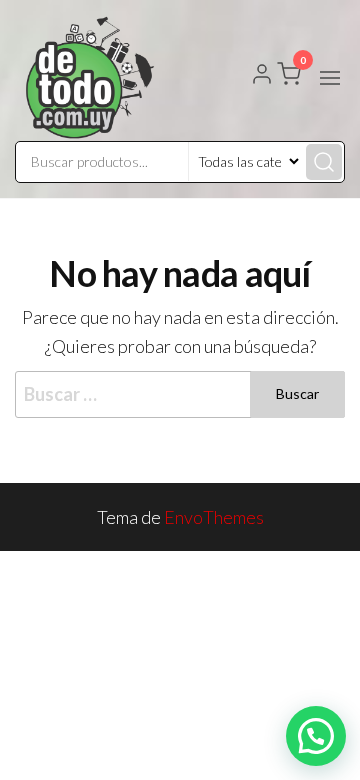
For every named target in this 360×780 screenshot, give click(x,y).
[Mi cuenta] (262, 76)
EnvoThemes (214, 517)
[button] (330, 78)
